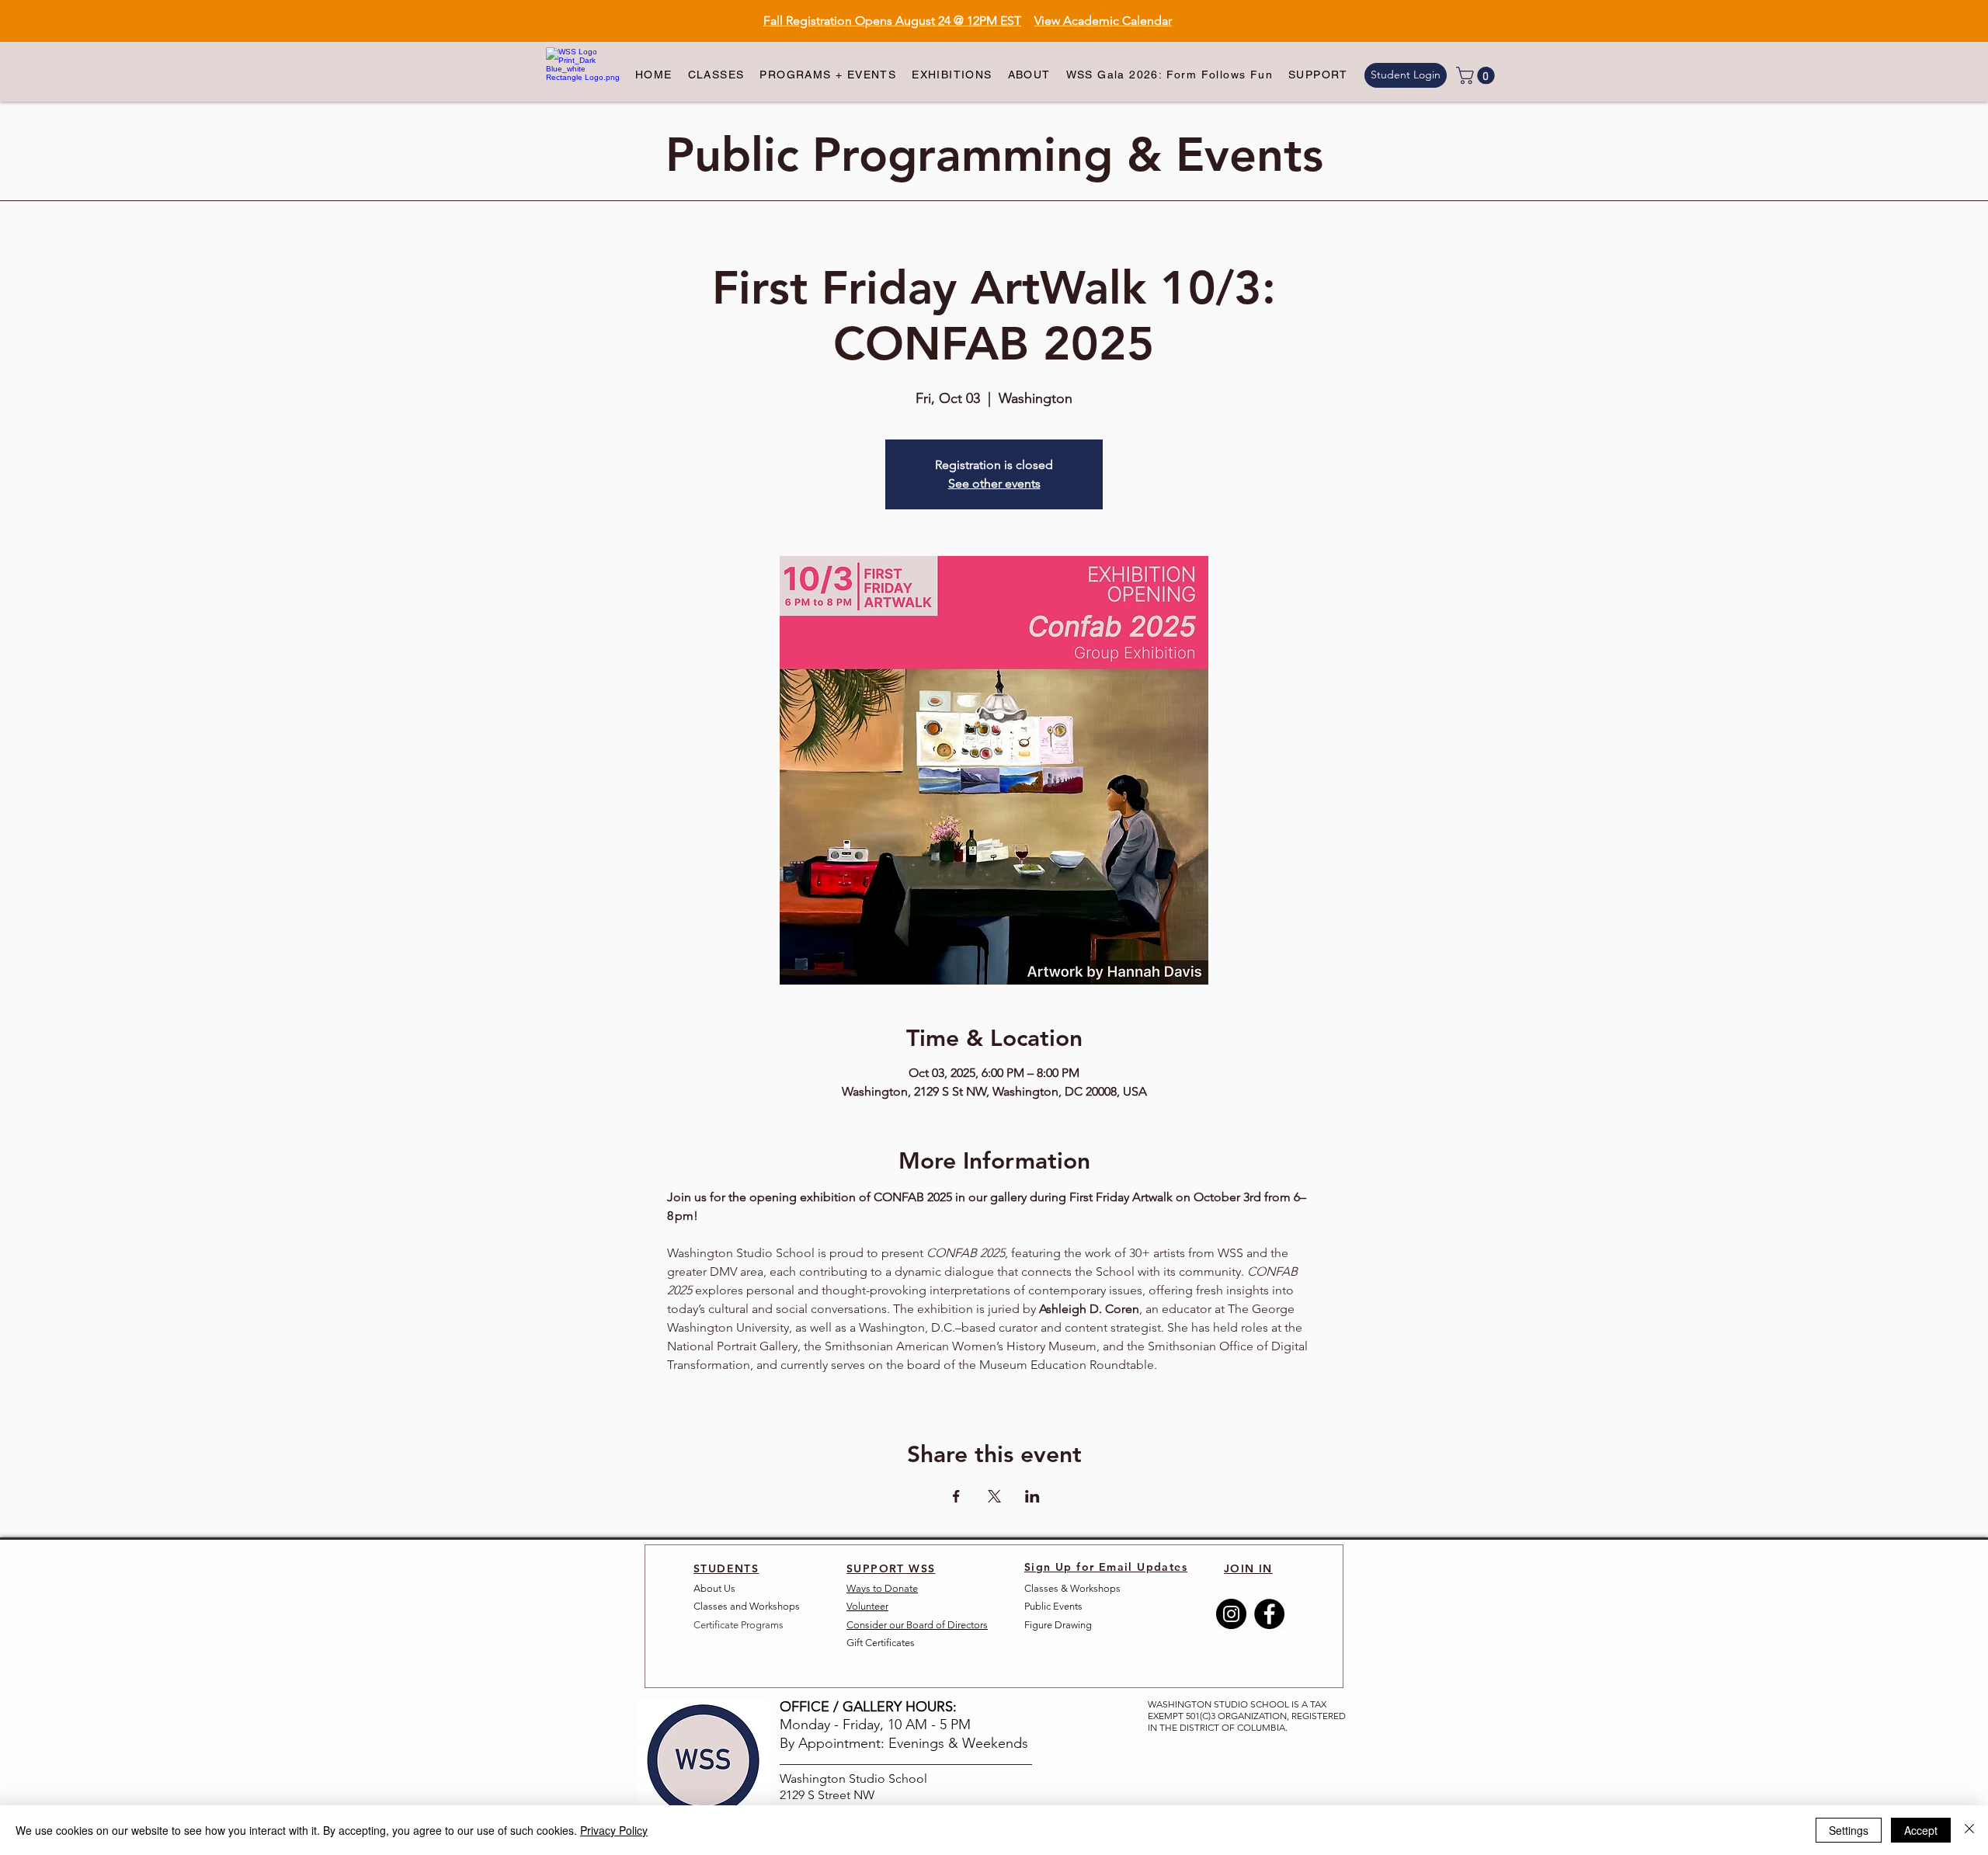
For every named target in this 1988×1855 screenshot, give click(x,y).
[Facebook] (1269, 1614)
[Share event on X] (994, 1496)
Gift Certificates (881, 1643)
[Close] (1969, 1830)
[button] (716, 75)
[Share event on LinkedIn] (1032, 1496)
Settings (1849, 1830)
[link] (1477, 75)
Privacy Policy (614, 1830)
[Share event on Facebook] (956, 1496)
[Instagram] (1231, 1614)
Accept (1921, 1830)
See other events (994, 483)
